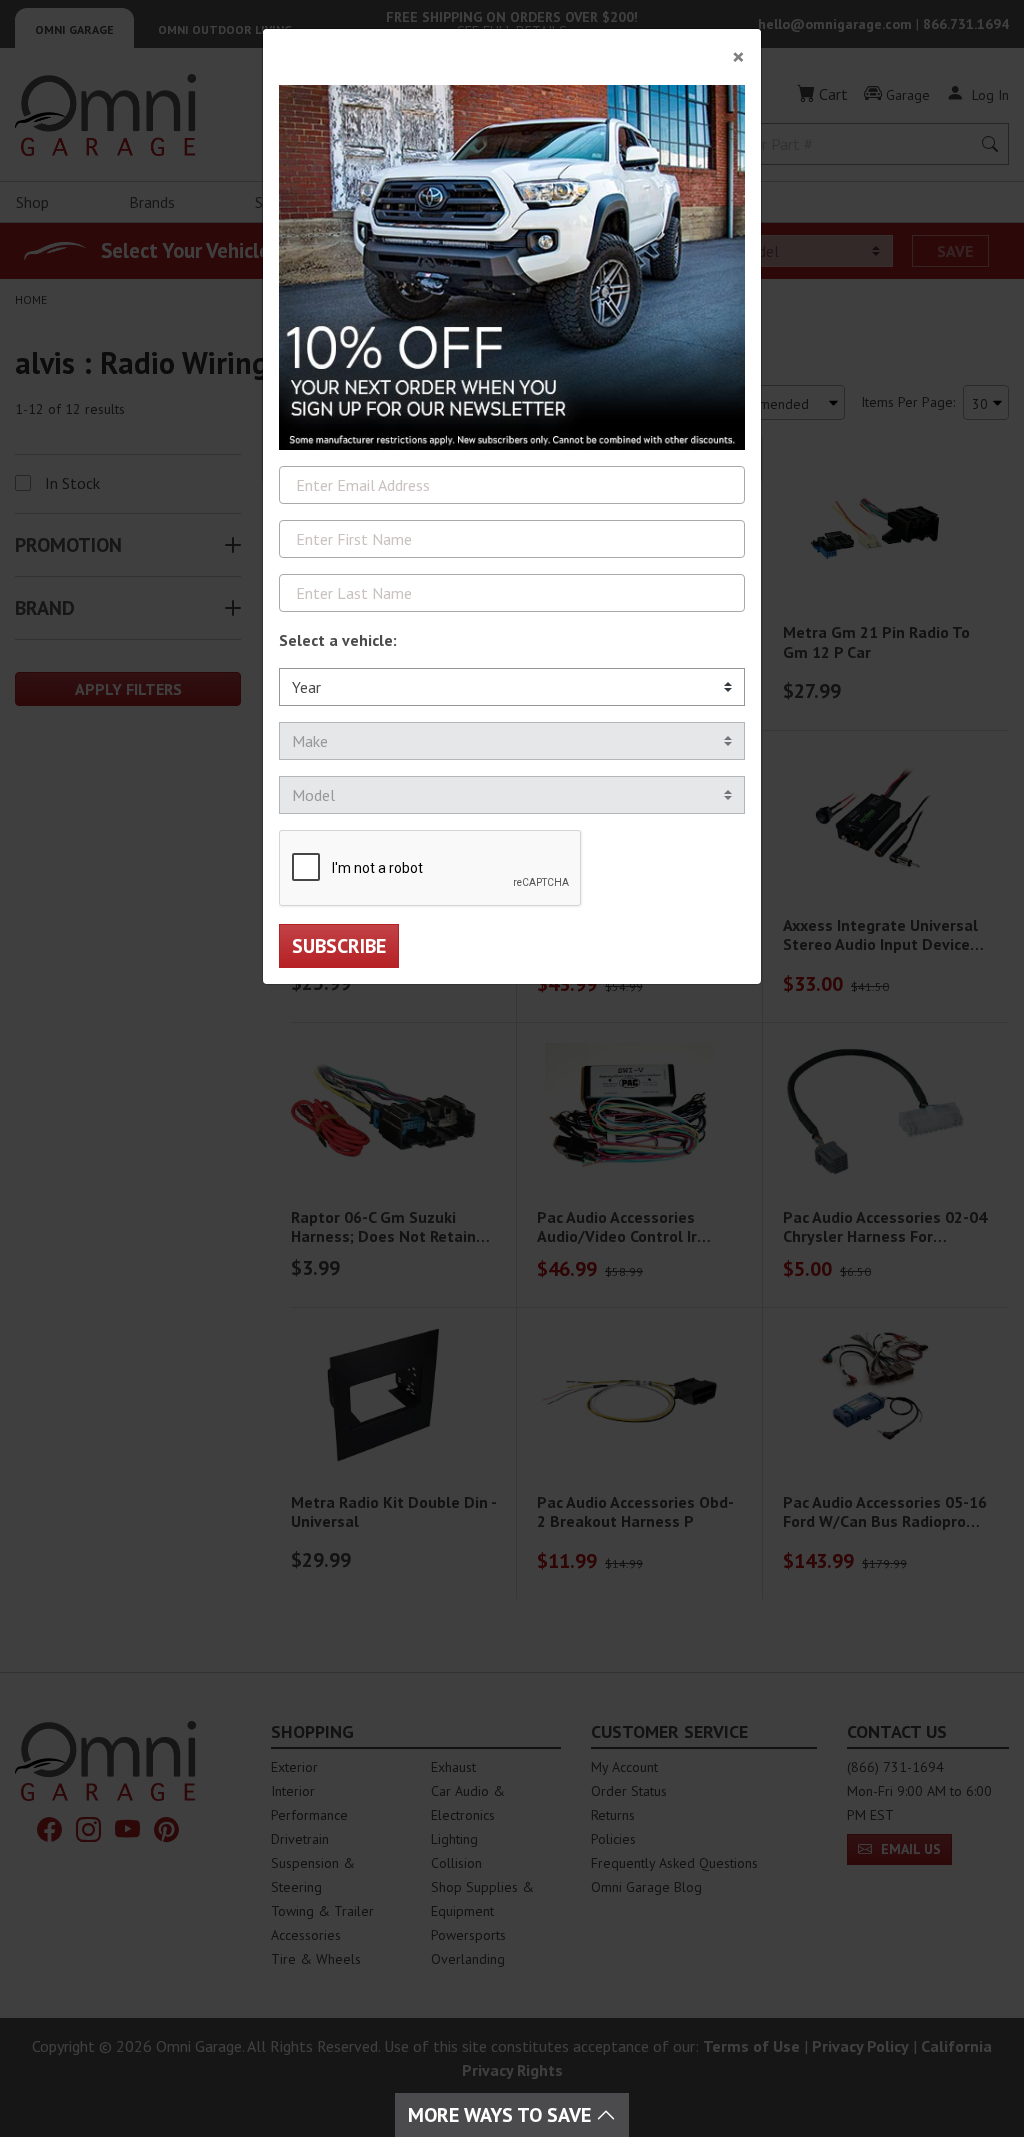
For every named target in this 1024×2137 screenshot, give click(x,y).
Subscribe (339, 946)
